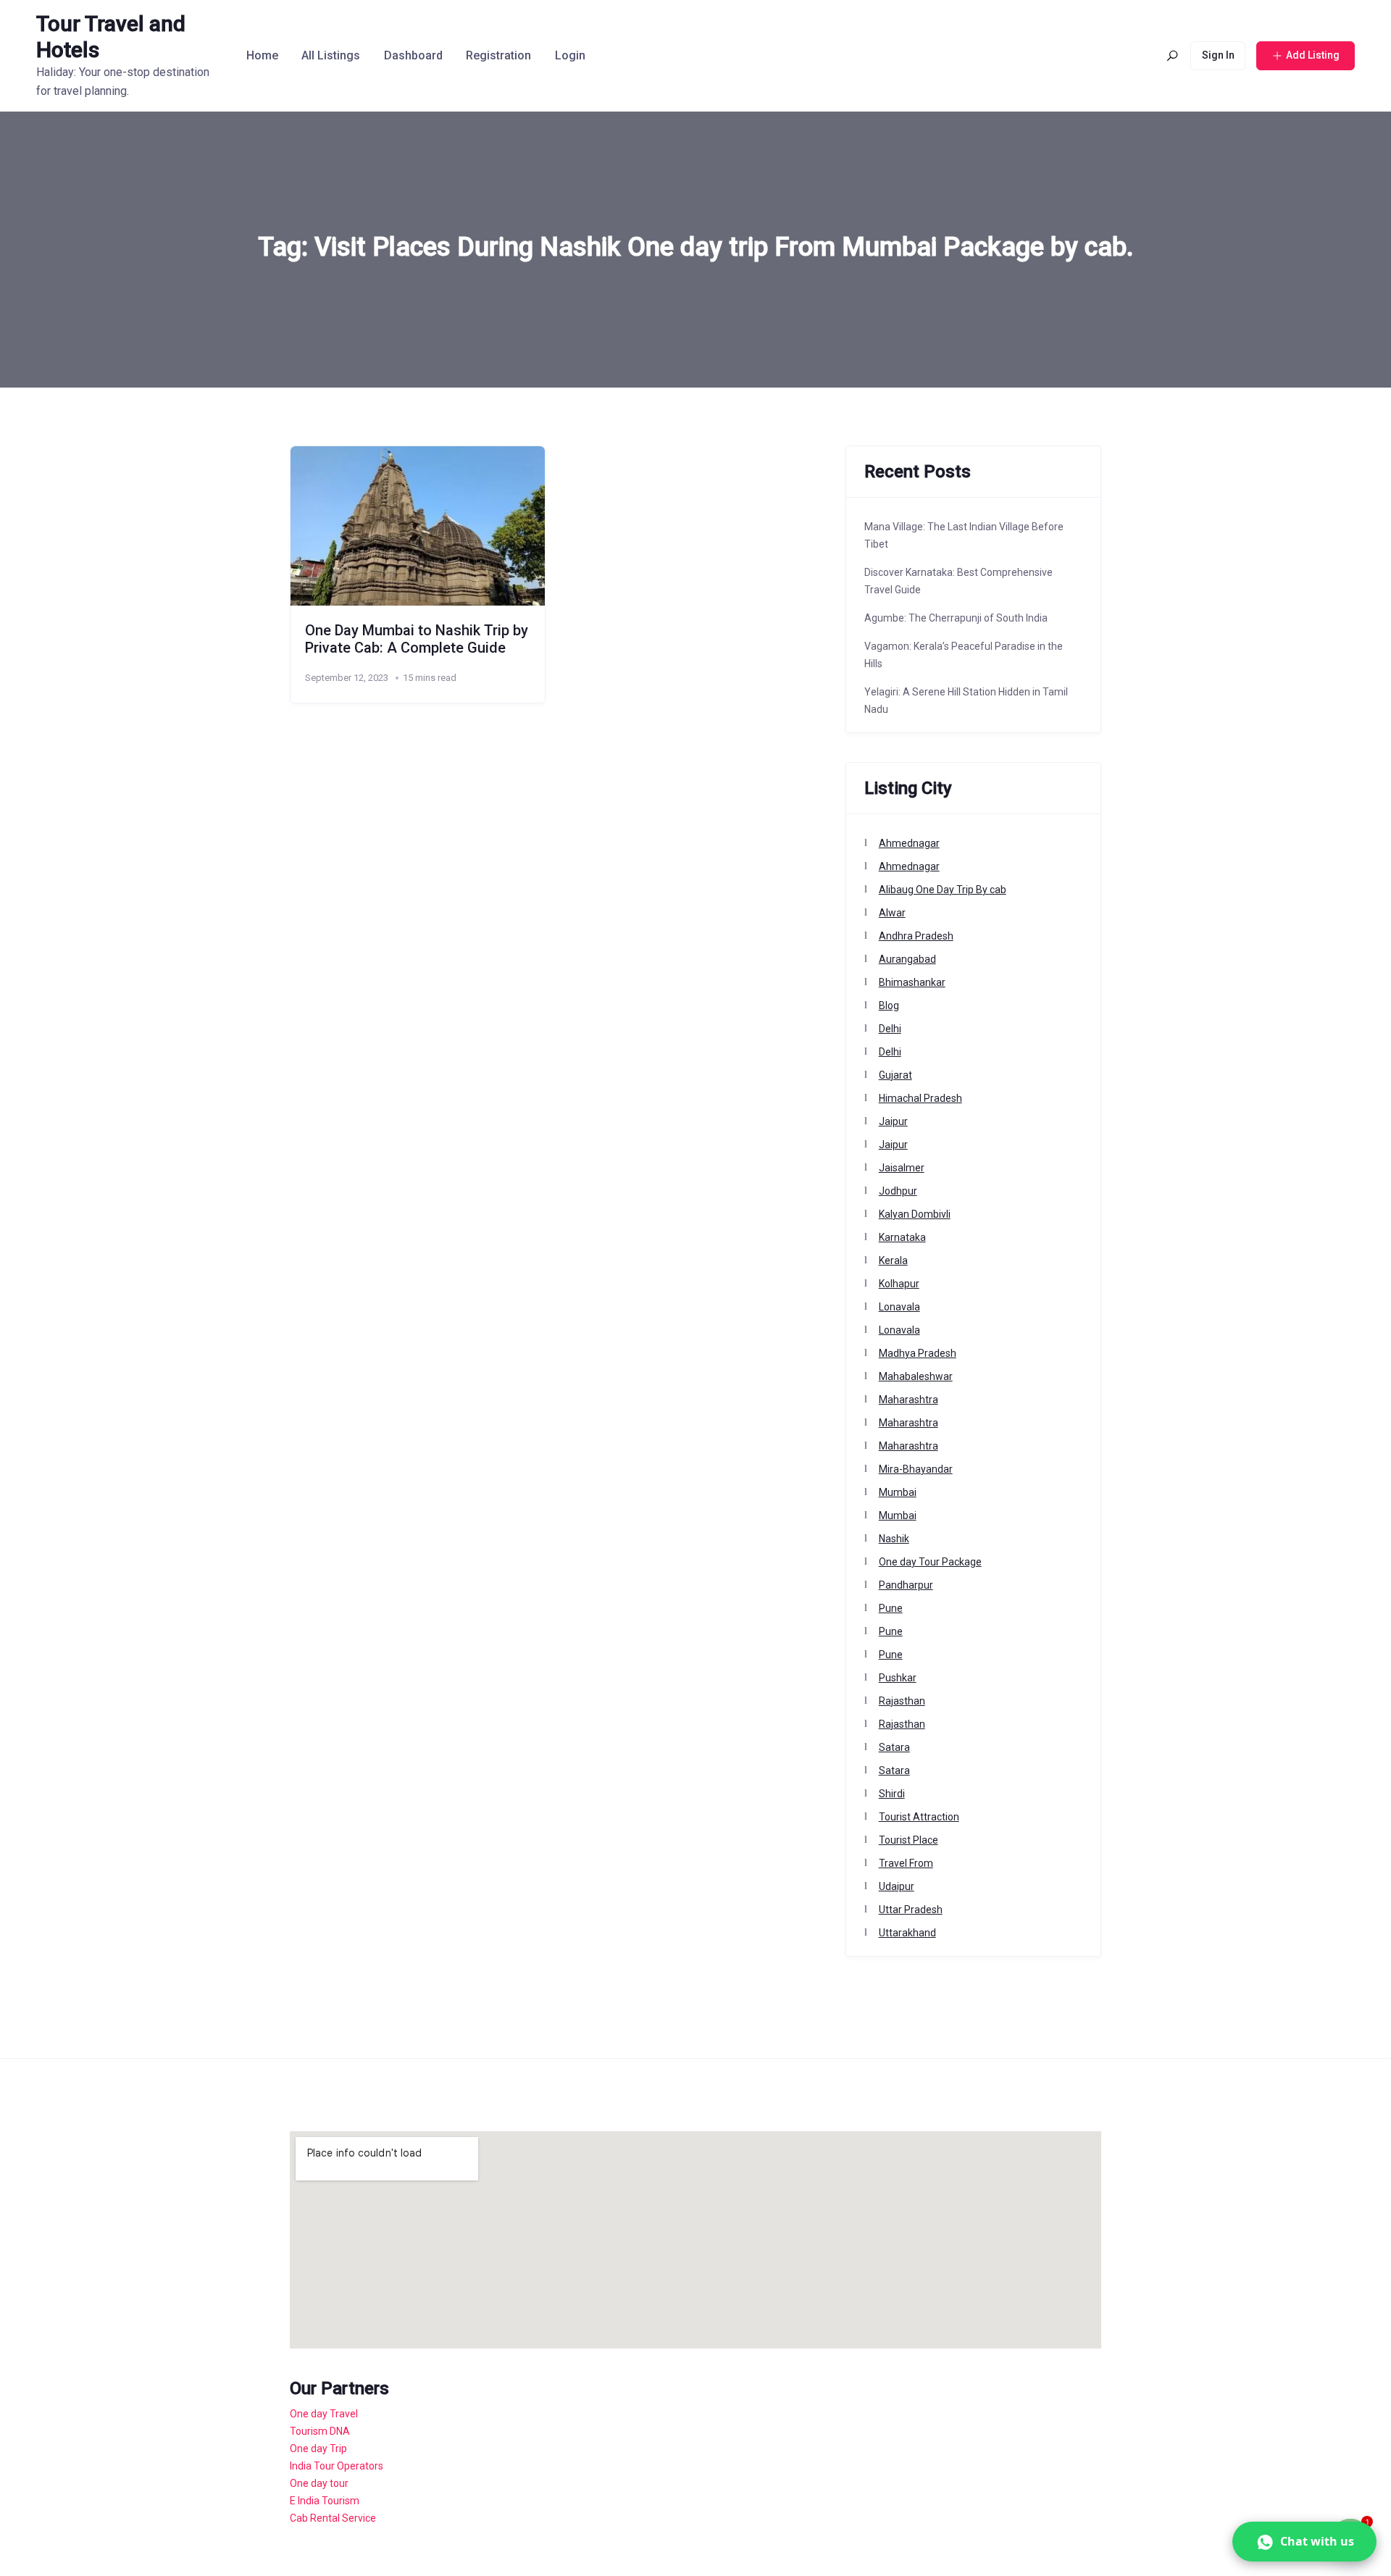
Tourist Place (908, 1840)
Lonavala (899, 1307)
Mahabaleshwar (916, 1376)
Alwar (892, 913)
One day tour (319, 2483)
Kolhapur (899, 1284)
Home (262, 55)
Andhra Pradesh (916, 936)
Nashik (894, 1539)
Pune (891, 1608)
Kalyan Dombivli (915, 1214)
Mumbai (898, 1492)
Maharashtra (908, 1400)
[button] (1304, 2542)
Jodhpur (898, 1191)
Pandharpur (906, 1585)
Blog (889, 1005)
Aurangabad (907, 959)
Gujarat (895, 1075)
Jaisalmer (902, 1168)
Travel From (906, 1863)
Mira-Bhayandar (916, 1469)
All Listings (331, 55)
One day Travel (324, 2414)
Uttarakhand (907, 1933)
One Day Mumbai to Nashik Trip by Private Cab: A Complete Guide (417, 639)
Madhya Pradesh (918, 1353)
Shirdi (892, 1794)
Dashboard (413, 55)
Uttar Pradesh (911, 1910)
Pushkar (898, 1678)
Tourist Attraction (919, 1817)
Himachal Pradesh (920, 1098)
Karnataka (902, 1237)
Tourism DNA (320, 2431)
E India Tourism (325, 2501)
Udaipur (897, 1886)
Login (570, 55)
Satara (894, 1747)
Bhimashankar (912, 982)
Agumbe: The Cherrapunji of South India (956, 618)
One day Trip (318, 2449)
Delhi (890, 1029)
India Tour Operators (337, 2466)
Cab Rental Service (333, 2518)
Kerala (893, 1260)
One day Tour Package (930, 1562)
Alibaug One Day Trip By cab (943, 890)
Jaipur (893, 1121)
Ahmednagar (909, 843)
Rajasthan (902, 1701)
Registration (498, 55)
